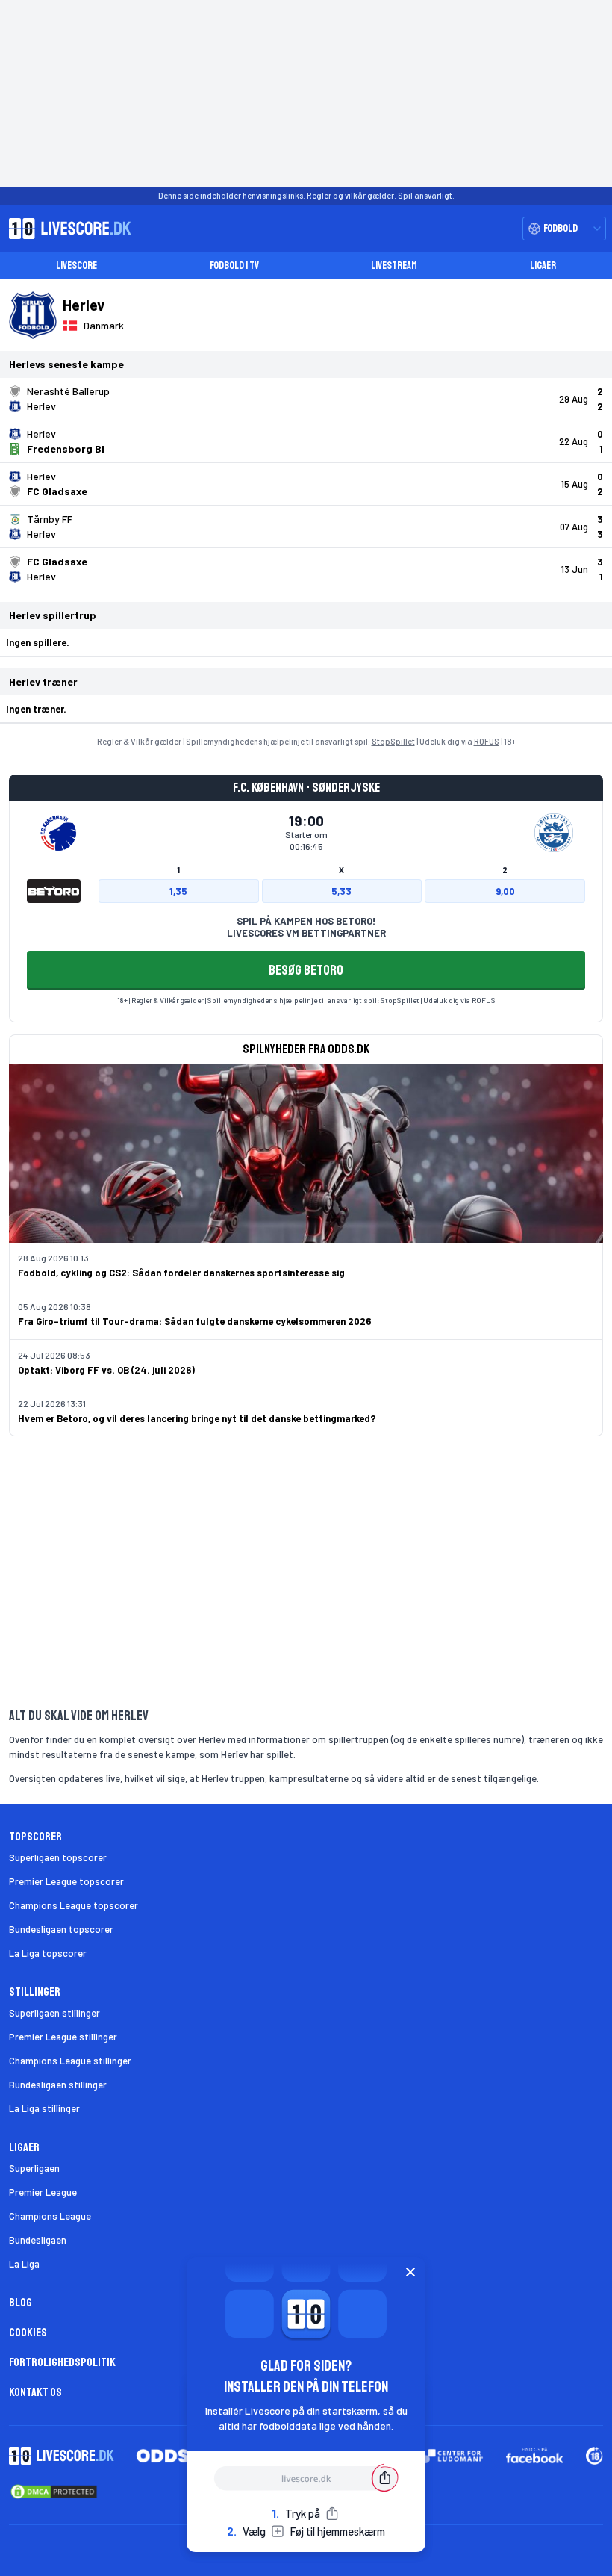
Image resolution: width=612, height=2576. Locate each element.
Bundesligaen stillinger (58, 2085)
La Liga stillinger (44, 2108)
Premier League (43, 2192)
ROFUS (487, 741)
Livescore (76, 266)
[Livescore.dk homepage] (66, 229)
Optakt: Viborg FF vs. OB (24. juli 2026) (106, 1370)
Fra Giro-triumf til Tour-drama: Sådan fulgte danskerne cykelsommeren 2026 (195, 1321)
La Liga (24, 2264)
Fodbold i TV (234, 266)
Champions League (50, 2216)
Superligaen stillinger (54, 2013)
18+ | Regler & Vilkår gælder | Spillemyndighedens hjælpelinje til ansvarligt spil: (249, 1000)
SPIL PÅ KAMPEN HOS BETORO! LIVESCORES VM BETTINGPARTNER (306, 927)
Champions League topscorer (74, 1905)
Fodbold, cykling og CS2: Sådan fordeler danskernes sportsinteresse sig (181, 1273)
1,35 (178, 891)
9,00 (505, 891)
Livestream (394, 266)
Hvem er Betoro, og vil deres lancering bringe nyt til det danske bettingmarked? (197, 1418)
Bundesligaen (38, 2240)
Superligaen (34, 2168)
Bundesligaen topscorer (61, 1929)
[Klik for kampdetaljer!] (306, 399)
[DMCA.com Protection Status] (54, 2492)
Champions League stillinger (70, 2061)
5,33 (341, 891)
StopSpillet (393, 741)
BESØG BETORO (306, 970)
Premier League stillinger (63, 2037)
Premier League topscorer (66, 1881)
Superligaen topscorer (58, 1857)
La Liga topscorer (48, 1953)
